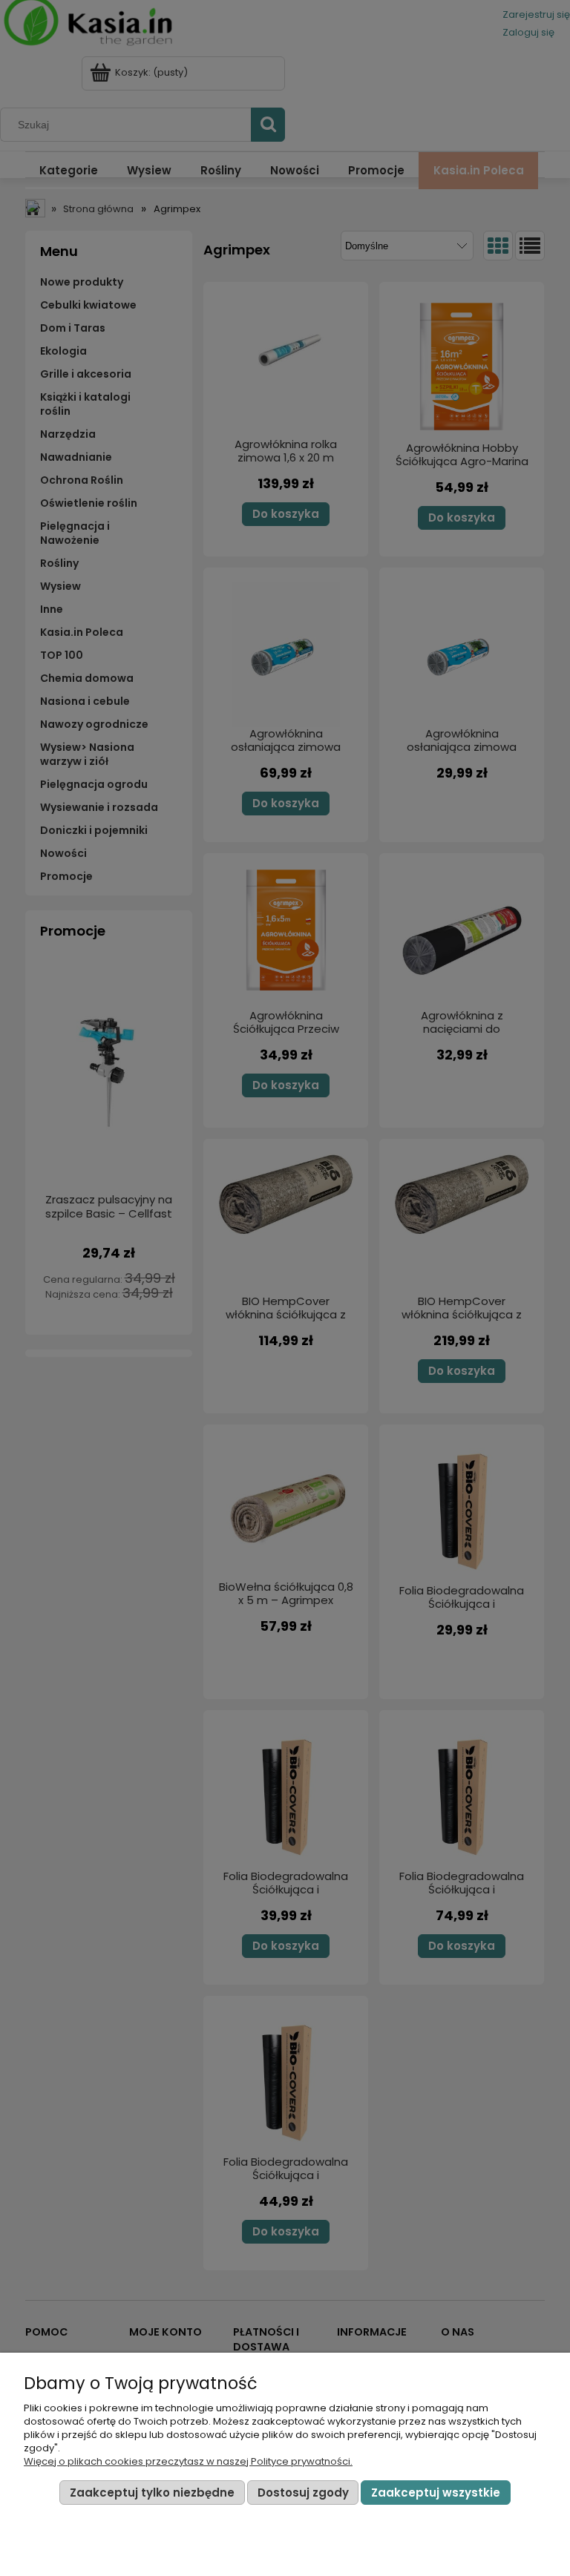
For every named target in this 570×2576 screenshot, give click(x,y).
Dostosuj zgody (303, 2493)
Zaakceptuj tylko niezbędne (152, 2493)
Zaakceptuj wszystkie (436, 2493)
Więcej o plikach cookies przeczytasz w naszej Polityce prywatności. (188, 2461)
